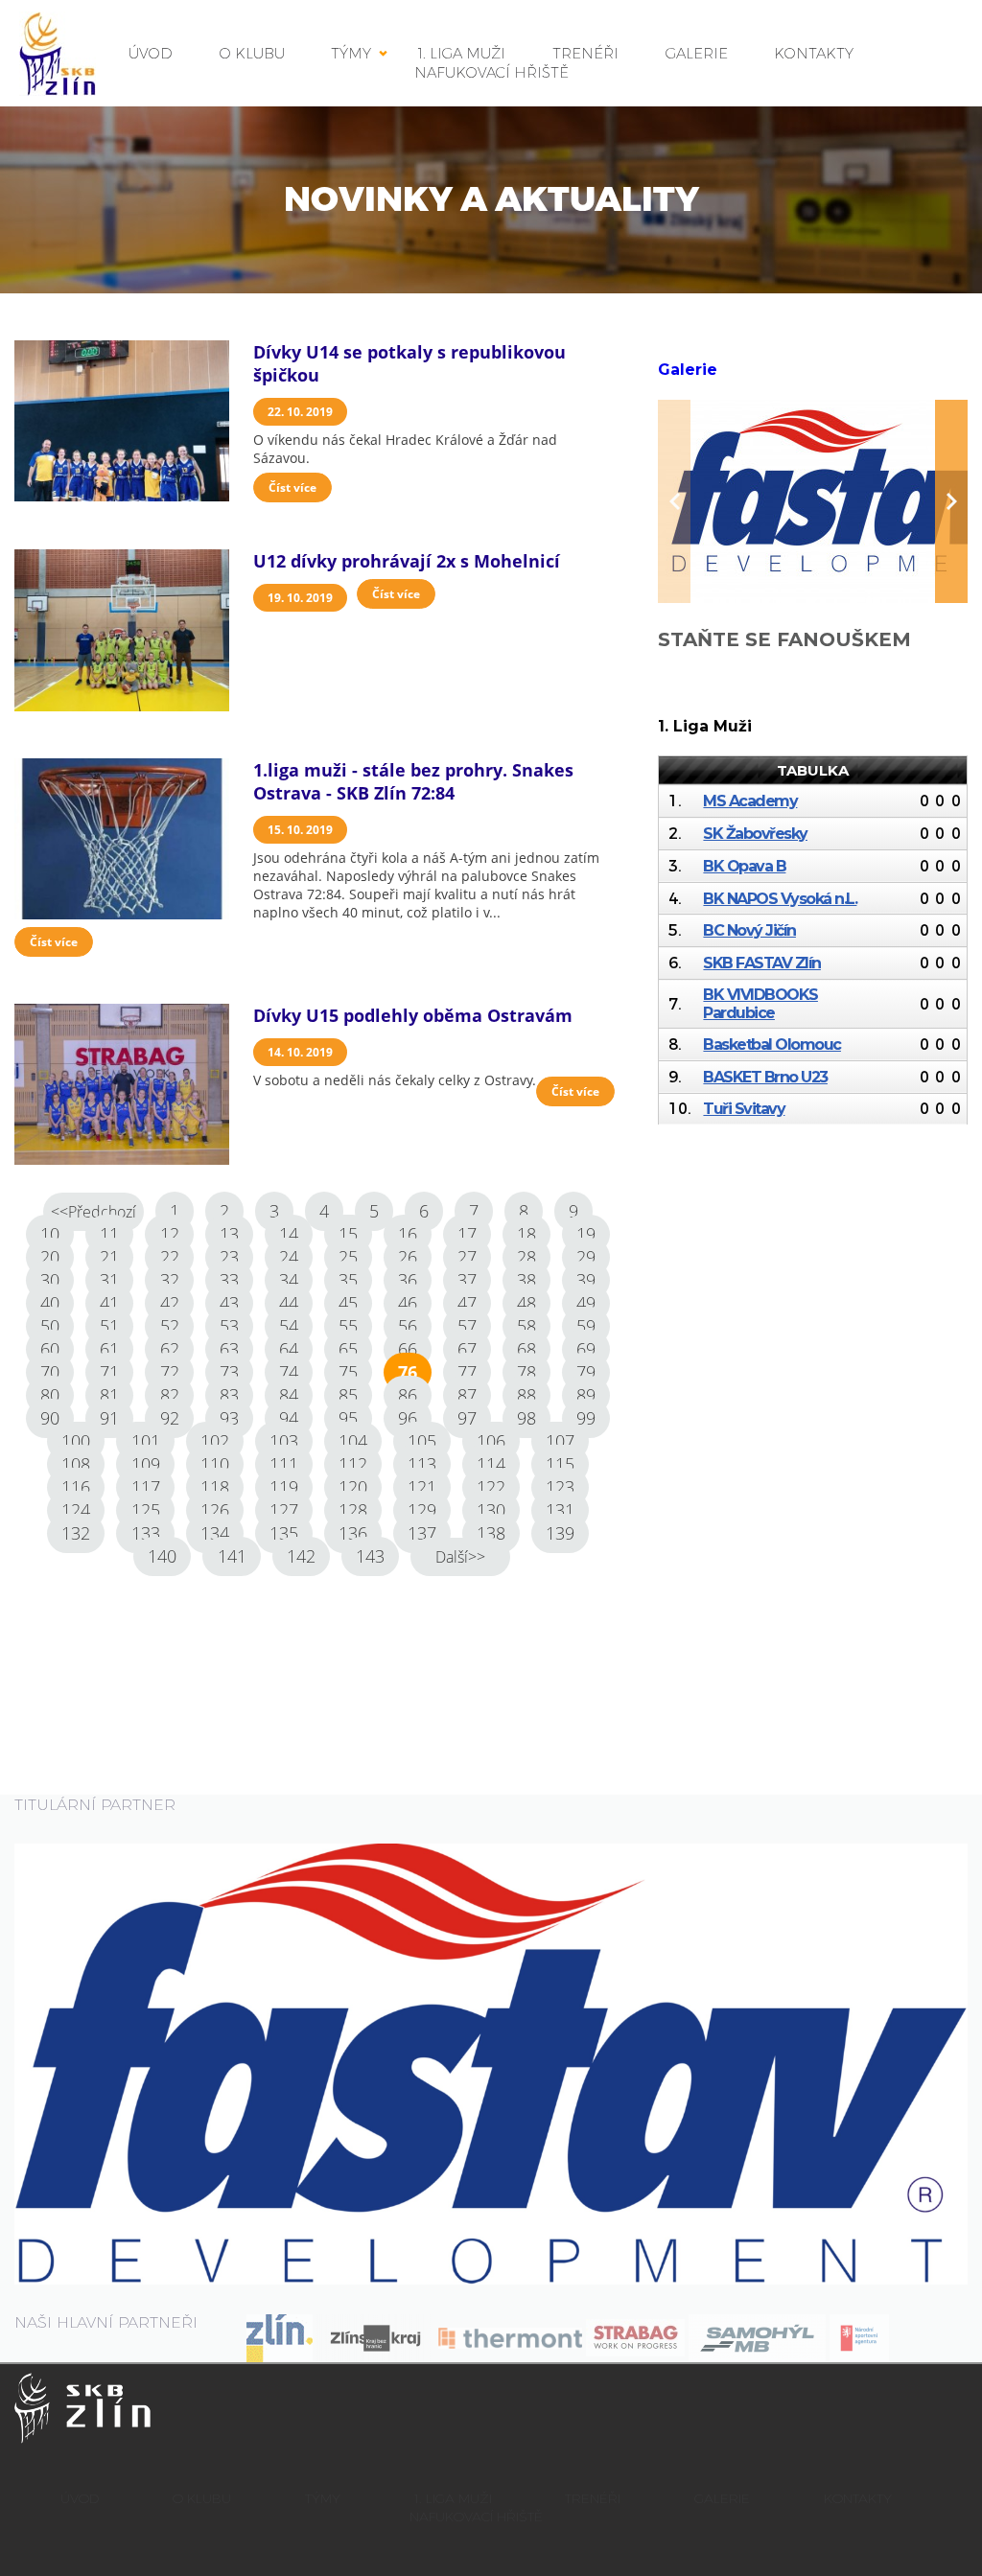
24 (289, 1257)
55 (348, 1326)
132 (76, 1533)
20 (50, 1257)
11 (109, 1234)
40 (50, 1303)
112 (353, 1464)
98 (526, 1418)
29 (586, 1257)
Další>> (460, 1557)
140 (162, 1556)
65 (348, 1349)
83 (229, 1395)
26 (408, 1257)
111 (284, 1464)
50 (50, 1326)
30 (50, 1280)
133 (146, 1533)
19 (586, 1234)
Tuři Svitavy (744, 1109)
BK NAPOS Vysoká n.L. (780, 899)
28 (526, 1257)
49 (586, 1303)
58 (526, 1326)
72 (170, 1372)
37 (467, 1280)
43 (229, 1303)
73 (229, 1372)
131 (560, 1510)
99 (586, 1418)
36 (408, 1280)
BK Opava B (744, 866)
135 (284, 1533)
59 (586, 1326)
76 (408, 1372)
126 (215, 1510)
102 (215, 1441)
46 (408, 1303)
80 (50, 1395)
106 (491, 1441)
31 (109, 1280)
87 (467, 1395)
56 (408, 1326)
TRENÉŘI (593, 2498)
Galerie (688, 370)
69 (586, 1349)
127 (284, 1510)
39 (586, 1280)
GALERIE (697, 53)
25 (348, 1257)
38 (526, 1280)
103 (284, 1441)
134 (215, 1533)
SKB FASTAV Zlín (762, 963)
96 (408, 1418)
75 (348, 1372)
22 (170, 1257)
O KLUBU (252, 53)
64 (289, 1349)
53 (229, 1326)
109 (146, 1464)
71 (109, 1372)
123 (560, 1487)
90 (50, 1418)
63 (229, 1349)
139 (560, 1533)
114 (491, 1464)
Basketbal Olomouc (772, 1044)
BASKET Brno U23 (765, 1077)
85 (348, 1395)
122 (491, 1487)
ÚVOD (151, 53)
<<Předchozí (94, 1212)
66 (408, 1349)
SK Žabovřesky (755, 834)
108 (76, 1464)
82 (170, 1395)
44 (289, 1303)
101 (146, 1441)
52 (170, 1326)
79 (586, 1372)
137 (422, 1533)
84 (289, 1395)
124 (76, 1510)
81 (109, 1395)
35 (348, 1280)
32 (170, 1280)
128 (353, 1510)
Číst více (292, 487)
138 (491, 1533)
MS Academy (750, 801)
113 (422, 1464)
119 (284, 1487)
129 (422, 1510)
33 (229, 1280)
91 (109, 1418)
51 (109, 1326)
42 (170, 1303)
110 (215, 1464)
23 (229, 1257)
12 (170, 1234)
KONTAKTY (814, 53)
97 (467, 1418)
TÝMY (351, 53)
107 (560, 1441)
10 (50, 1234)
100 (76, 1441)
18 (526, 1234)
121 (422, 1487)
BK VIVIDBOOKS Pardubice (760, 1004)
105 (422, 1441)
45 (348, 1303)
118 (215, 1487)
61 (109, 1349)
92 (170, 1418)
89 (586, 1395)
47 (467, 1303)
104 (353, 1441)
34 (289, 1280)
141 (232, 1556)
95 (348, 1418)
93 (229, 1418)
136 (353, 1533)
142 (301, 1556)
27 (467, 1257)
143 (370, 1556)
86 (408, 1395)
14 (289, 1234)
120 (353, 1487)
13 (229, 1234)
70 (50, 1372)
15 (348, 1234)
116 (76, 1487)
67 (467, 1349)
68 (526, 1349)
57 (467, 1326)
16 (408, 1234)
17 (467, 1234)
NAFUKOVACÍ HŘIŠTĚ (491, 72)
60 (50, 1349)
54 (289, 1326)
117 (146, 1487)
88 (526, 1395)
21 (109, 1257)
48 (526, 1303)
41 (109, 1303)
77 (467, 1372)
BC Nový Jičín (749, 930)
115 (560, 1464)
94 (289, 1418)
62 (170, 1349)
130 (491, 1510)
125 (146, 1510)
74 (289, 1372)
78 (526, 1372)
